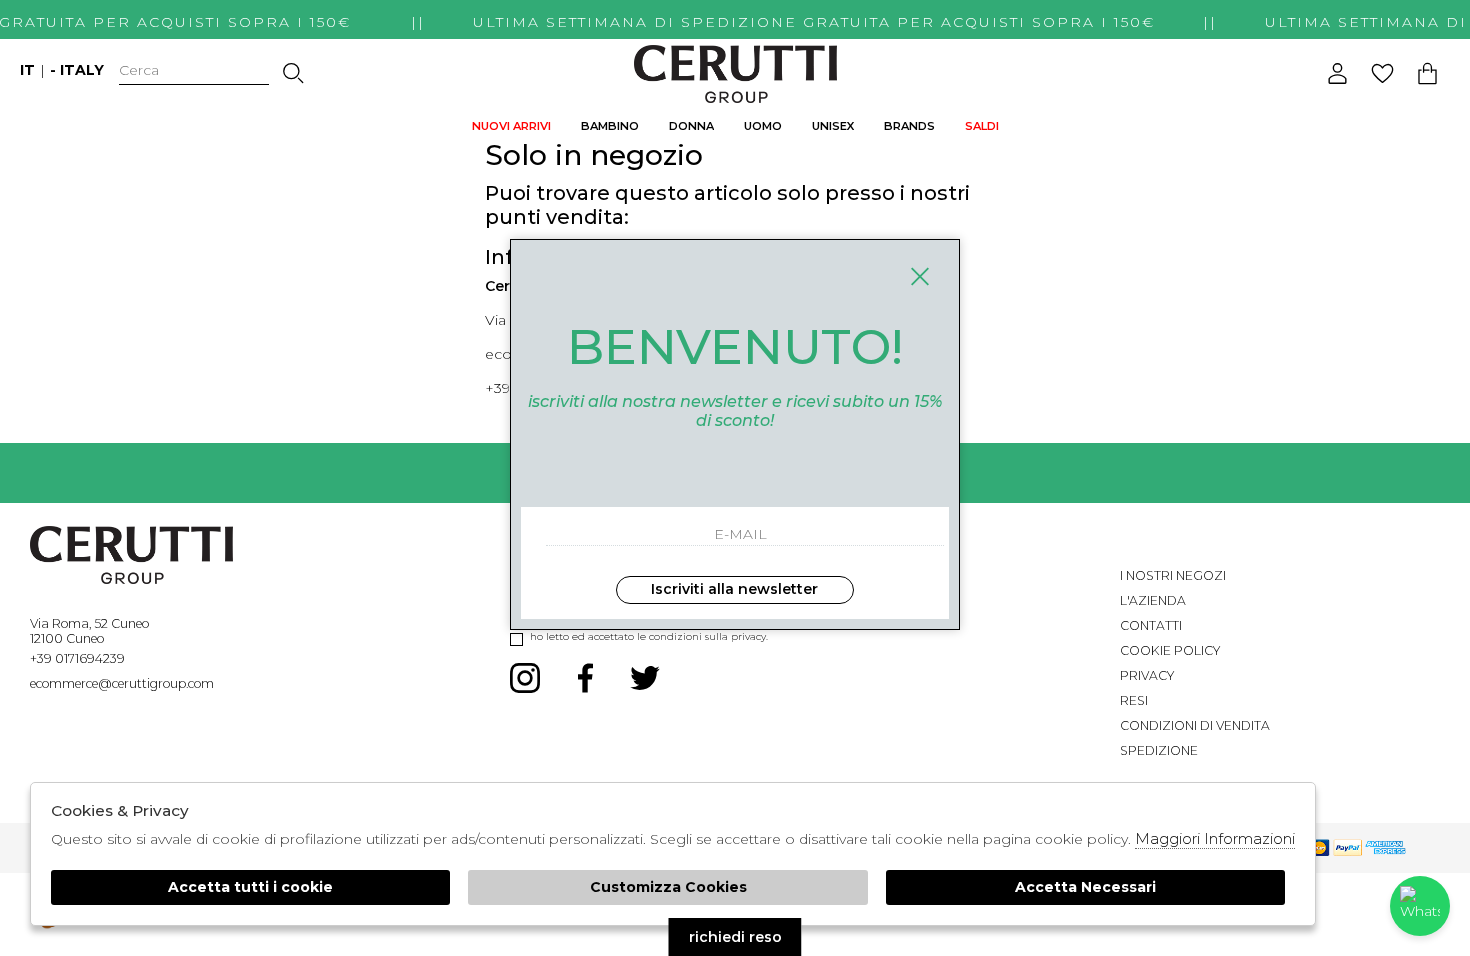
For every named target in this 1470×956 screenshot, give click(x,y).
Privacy (1147, 675)
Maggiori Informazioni (1215, 838)
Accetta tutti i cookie (250, 887)
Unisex (833, 126)
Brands (909, 126)
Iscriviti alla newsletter (734, 589)
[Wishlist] (1382, 73)
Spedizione (1159, 750)
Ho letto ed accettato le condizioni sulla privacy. (649, 636)
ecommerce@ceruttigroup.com (122, 683)
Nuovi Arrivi (511, 126)
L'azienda (1153, 600)
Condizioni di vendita (1195, 725)
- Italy (77, 70)
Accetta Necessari (1085, 887)
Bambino (610, 126)
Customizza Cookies (668, 887)
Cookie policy (1170, 650)
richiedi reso (735, 937)
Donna (691, 126)
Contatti (1151, 625)
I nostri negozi (1173, 575)
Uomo (763, 126)
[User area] (1337, 73)
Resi (1134, 700)
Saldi (982, 126)
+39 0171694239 (77, 658)
